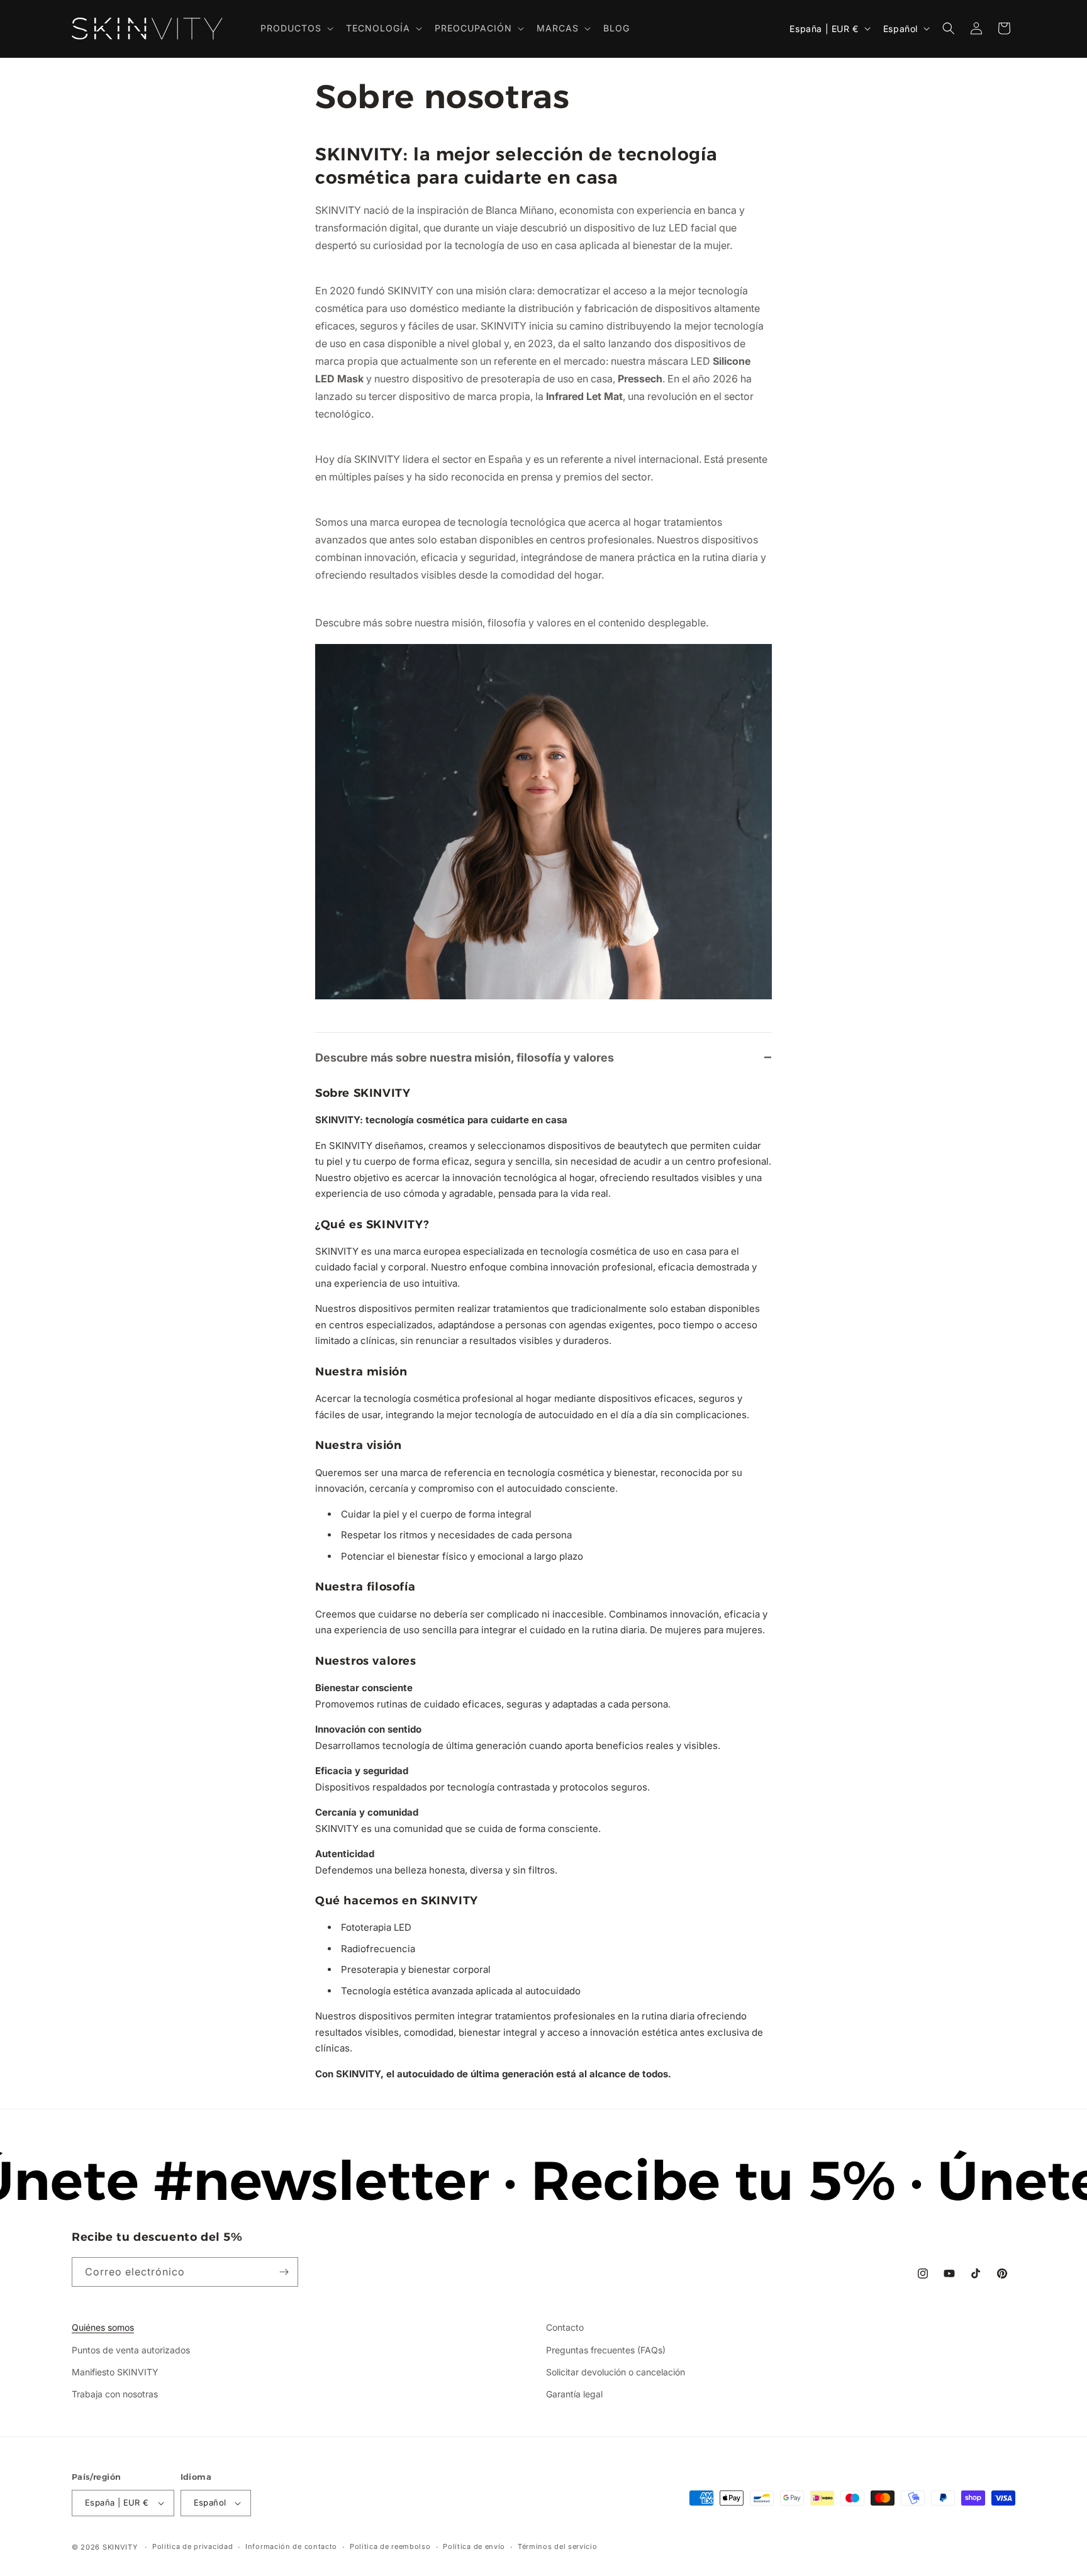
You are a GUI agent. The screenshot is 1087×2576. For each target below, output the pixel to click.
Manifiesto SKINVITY (115, 2372)
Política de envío (474, 2546)
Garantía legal (574, 2394)
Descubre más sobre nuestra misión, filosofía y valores (465, 1058)
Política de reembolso (390, 2546)
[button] (296, 28)
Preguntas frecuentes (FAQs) (606, 2350)
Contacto (565, 2327)
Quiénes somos (103, 2327)
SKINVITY (120, 2547)
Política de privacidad (192, 2546)
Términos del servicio (558, 2546)
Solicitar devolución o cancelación (616, 2372)
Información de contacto (291, 2546)
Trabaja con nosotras (115, 2394)
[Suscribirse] (284, 2272)
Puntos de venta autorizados (131, 2350)
